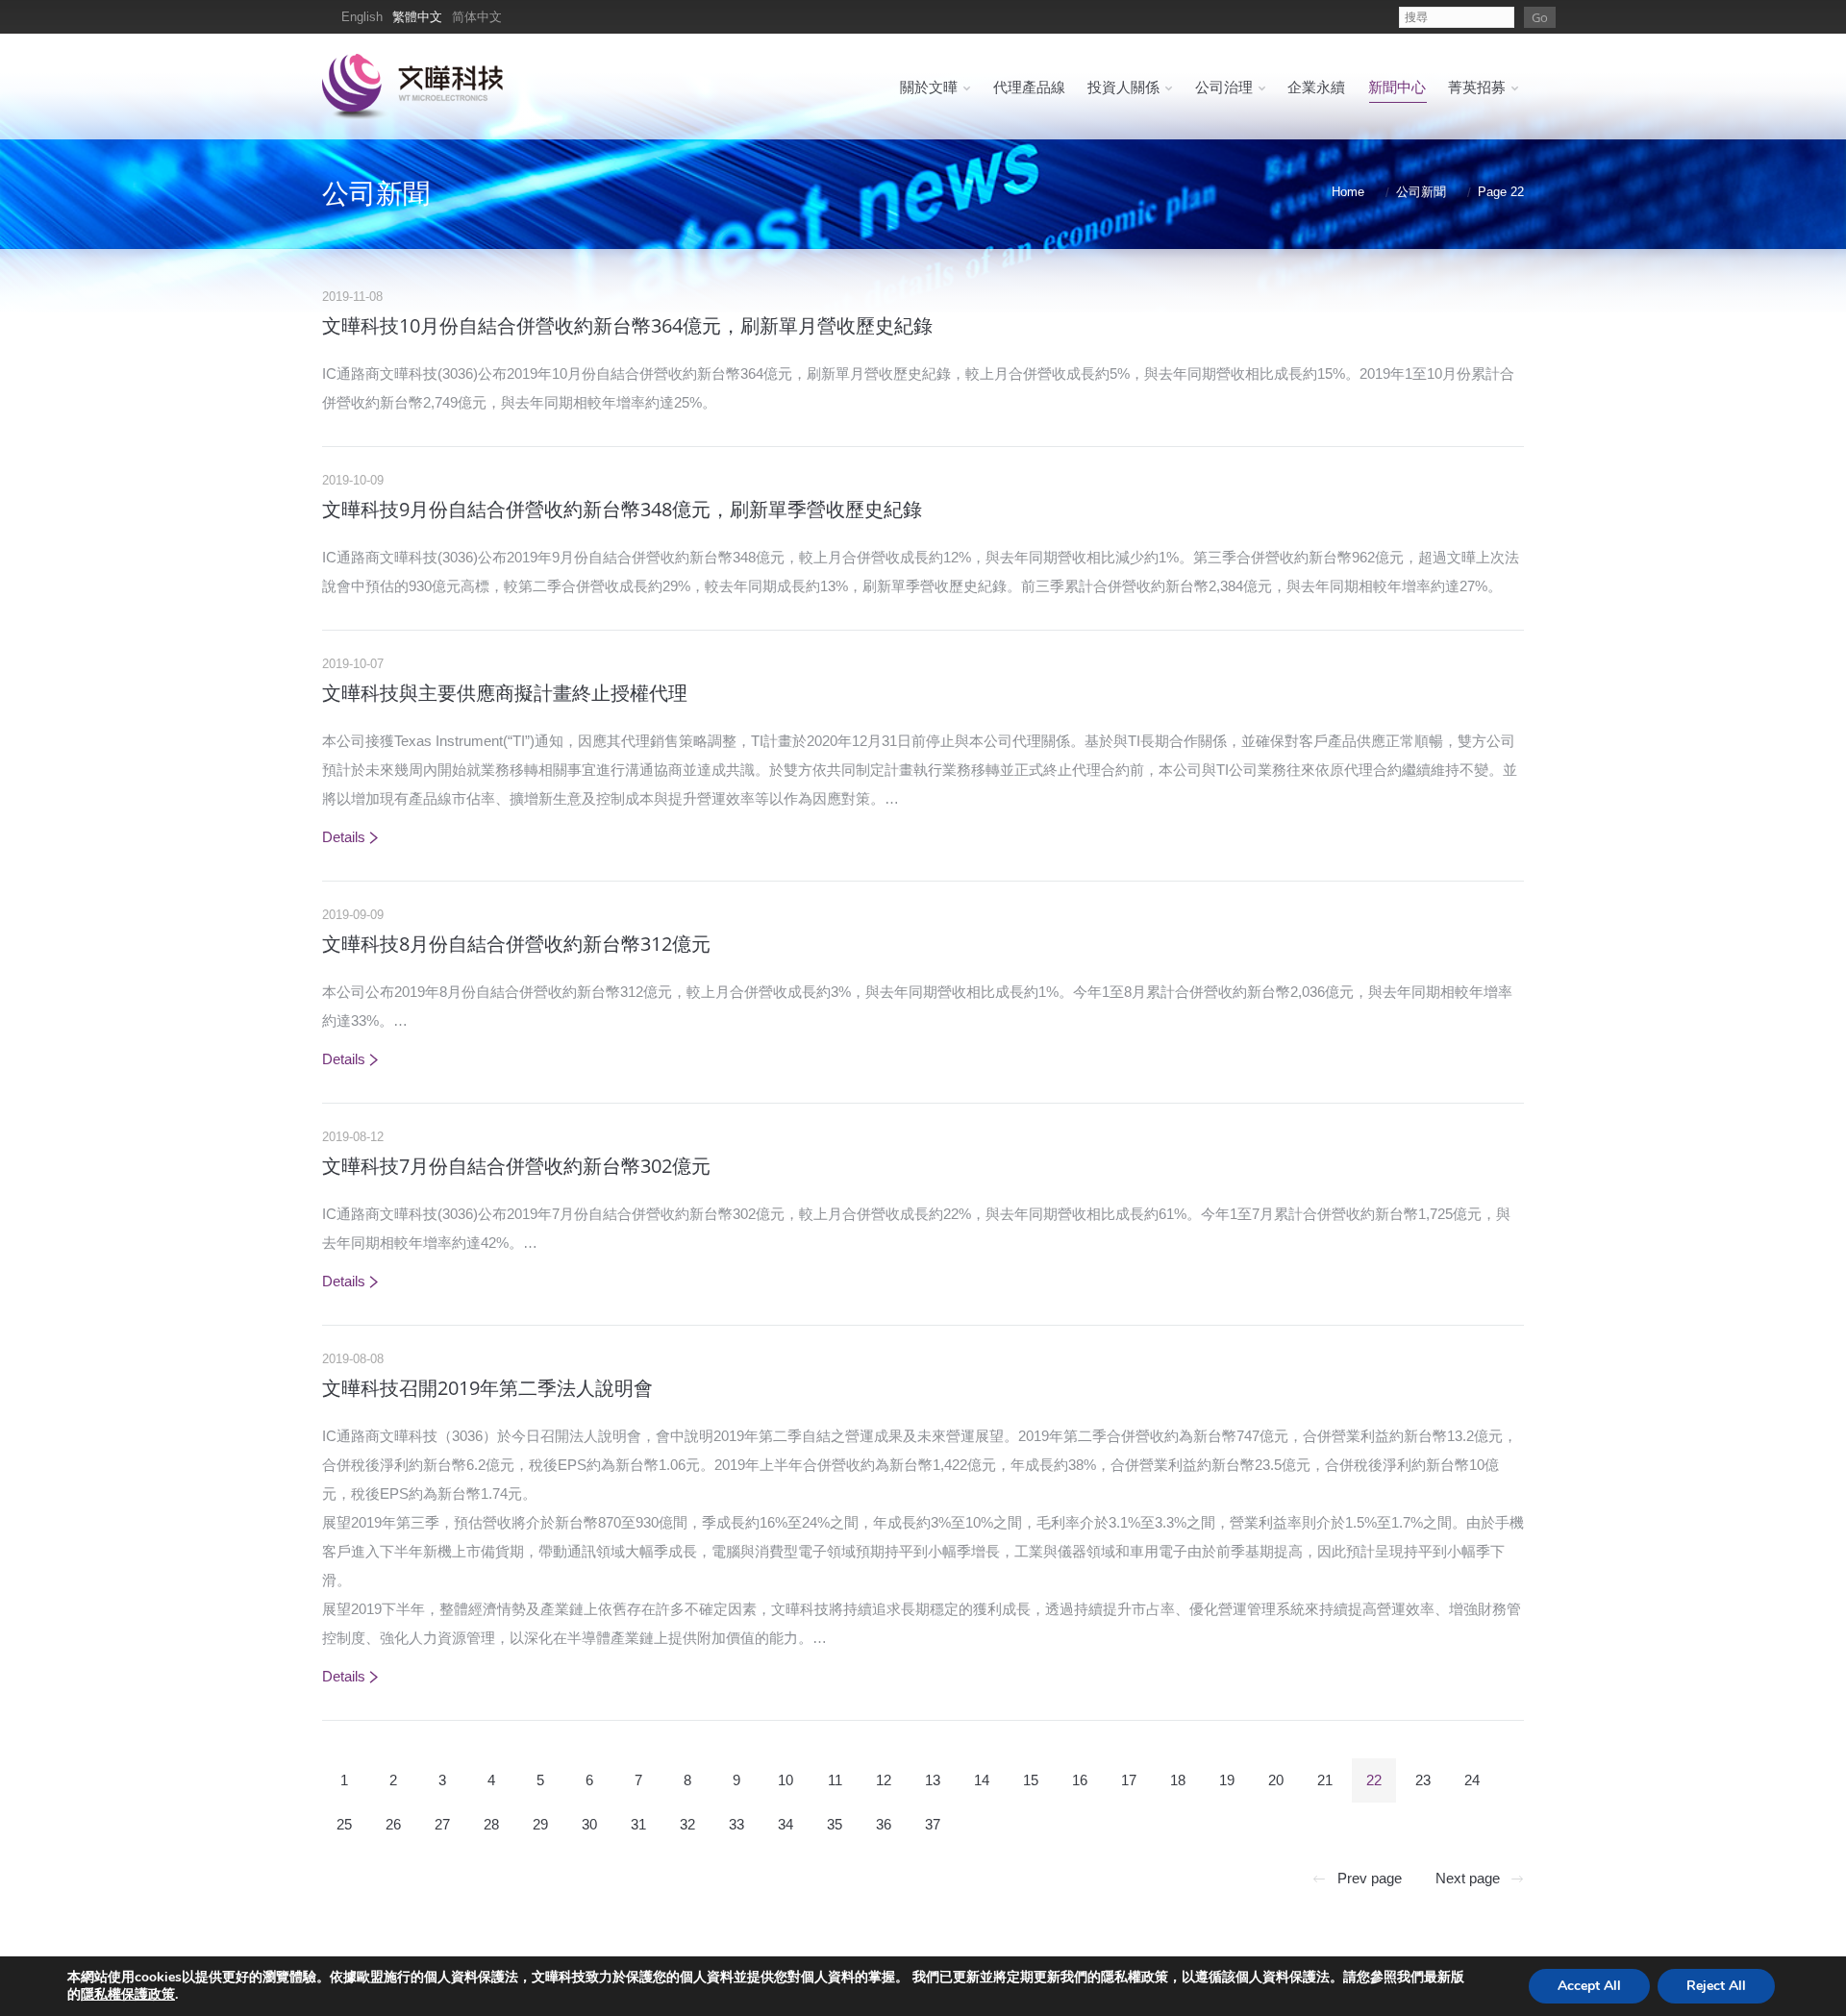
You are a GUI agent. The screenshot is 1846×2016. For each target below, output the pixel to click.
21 (1325, 1780)
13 (933, 1780)
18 (1178, 1780)
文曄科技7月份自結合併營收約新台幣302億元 (516, 1166)
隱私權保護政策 (128, 1994)
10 (786, 1780)
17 (1129, 1780)
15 (1031, 1780)
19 (1227, 1780)
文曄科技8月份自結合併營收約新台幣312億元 (516, 944)
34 (786, 1824)
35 (835, 1824)
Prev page (1370, 1878)
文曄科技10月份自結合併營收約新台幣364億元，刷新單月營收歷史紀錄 (627, 325)
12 (884, 1780)
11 (835, 1780)
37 (933, 1824)
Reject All (1716, 1986)
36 (884, 1824)
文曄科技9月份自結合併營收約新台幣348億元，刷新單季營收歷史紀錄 (622, 509)
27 (442, 1824)
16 (1080, 1780)
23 (1423, 1780)
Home (1348, 192)
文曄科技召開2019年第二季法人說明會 (487, 1388)
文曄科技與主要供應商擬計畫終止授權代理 (505, 693)
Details (344, 837)
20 (1276, 1780)
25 (344, 1824)
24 (1472, 1780)
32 (687, 1824)
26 (393, 1824)
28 (491, 1824)
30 (589, 1824)
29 (540, 1824)
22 (1374, 1780)
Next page (1468, 1878)
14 (982, 1780)
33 (736, 1824)
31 (638, 1824)
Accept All (1589, 1986)
